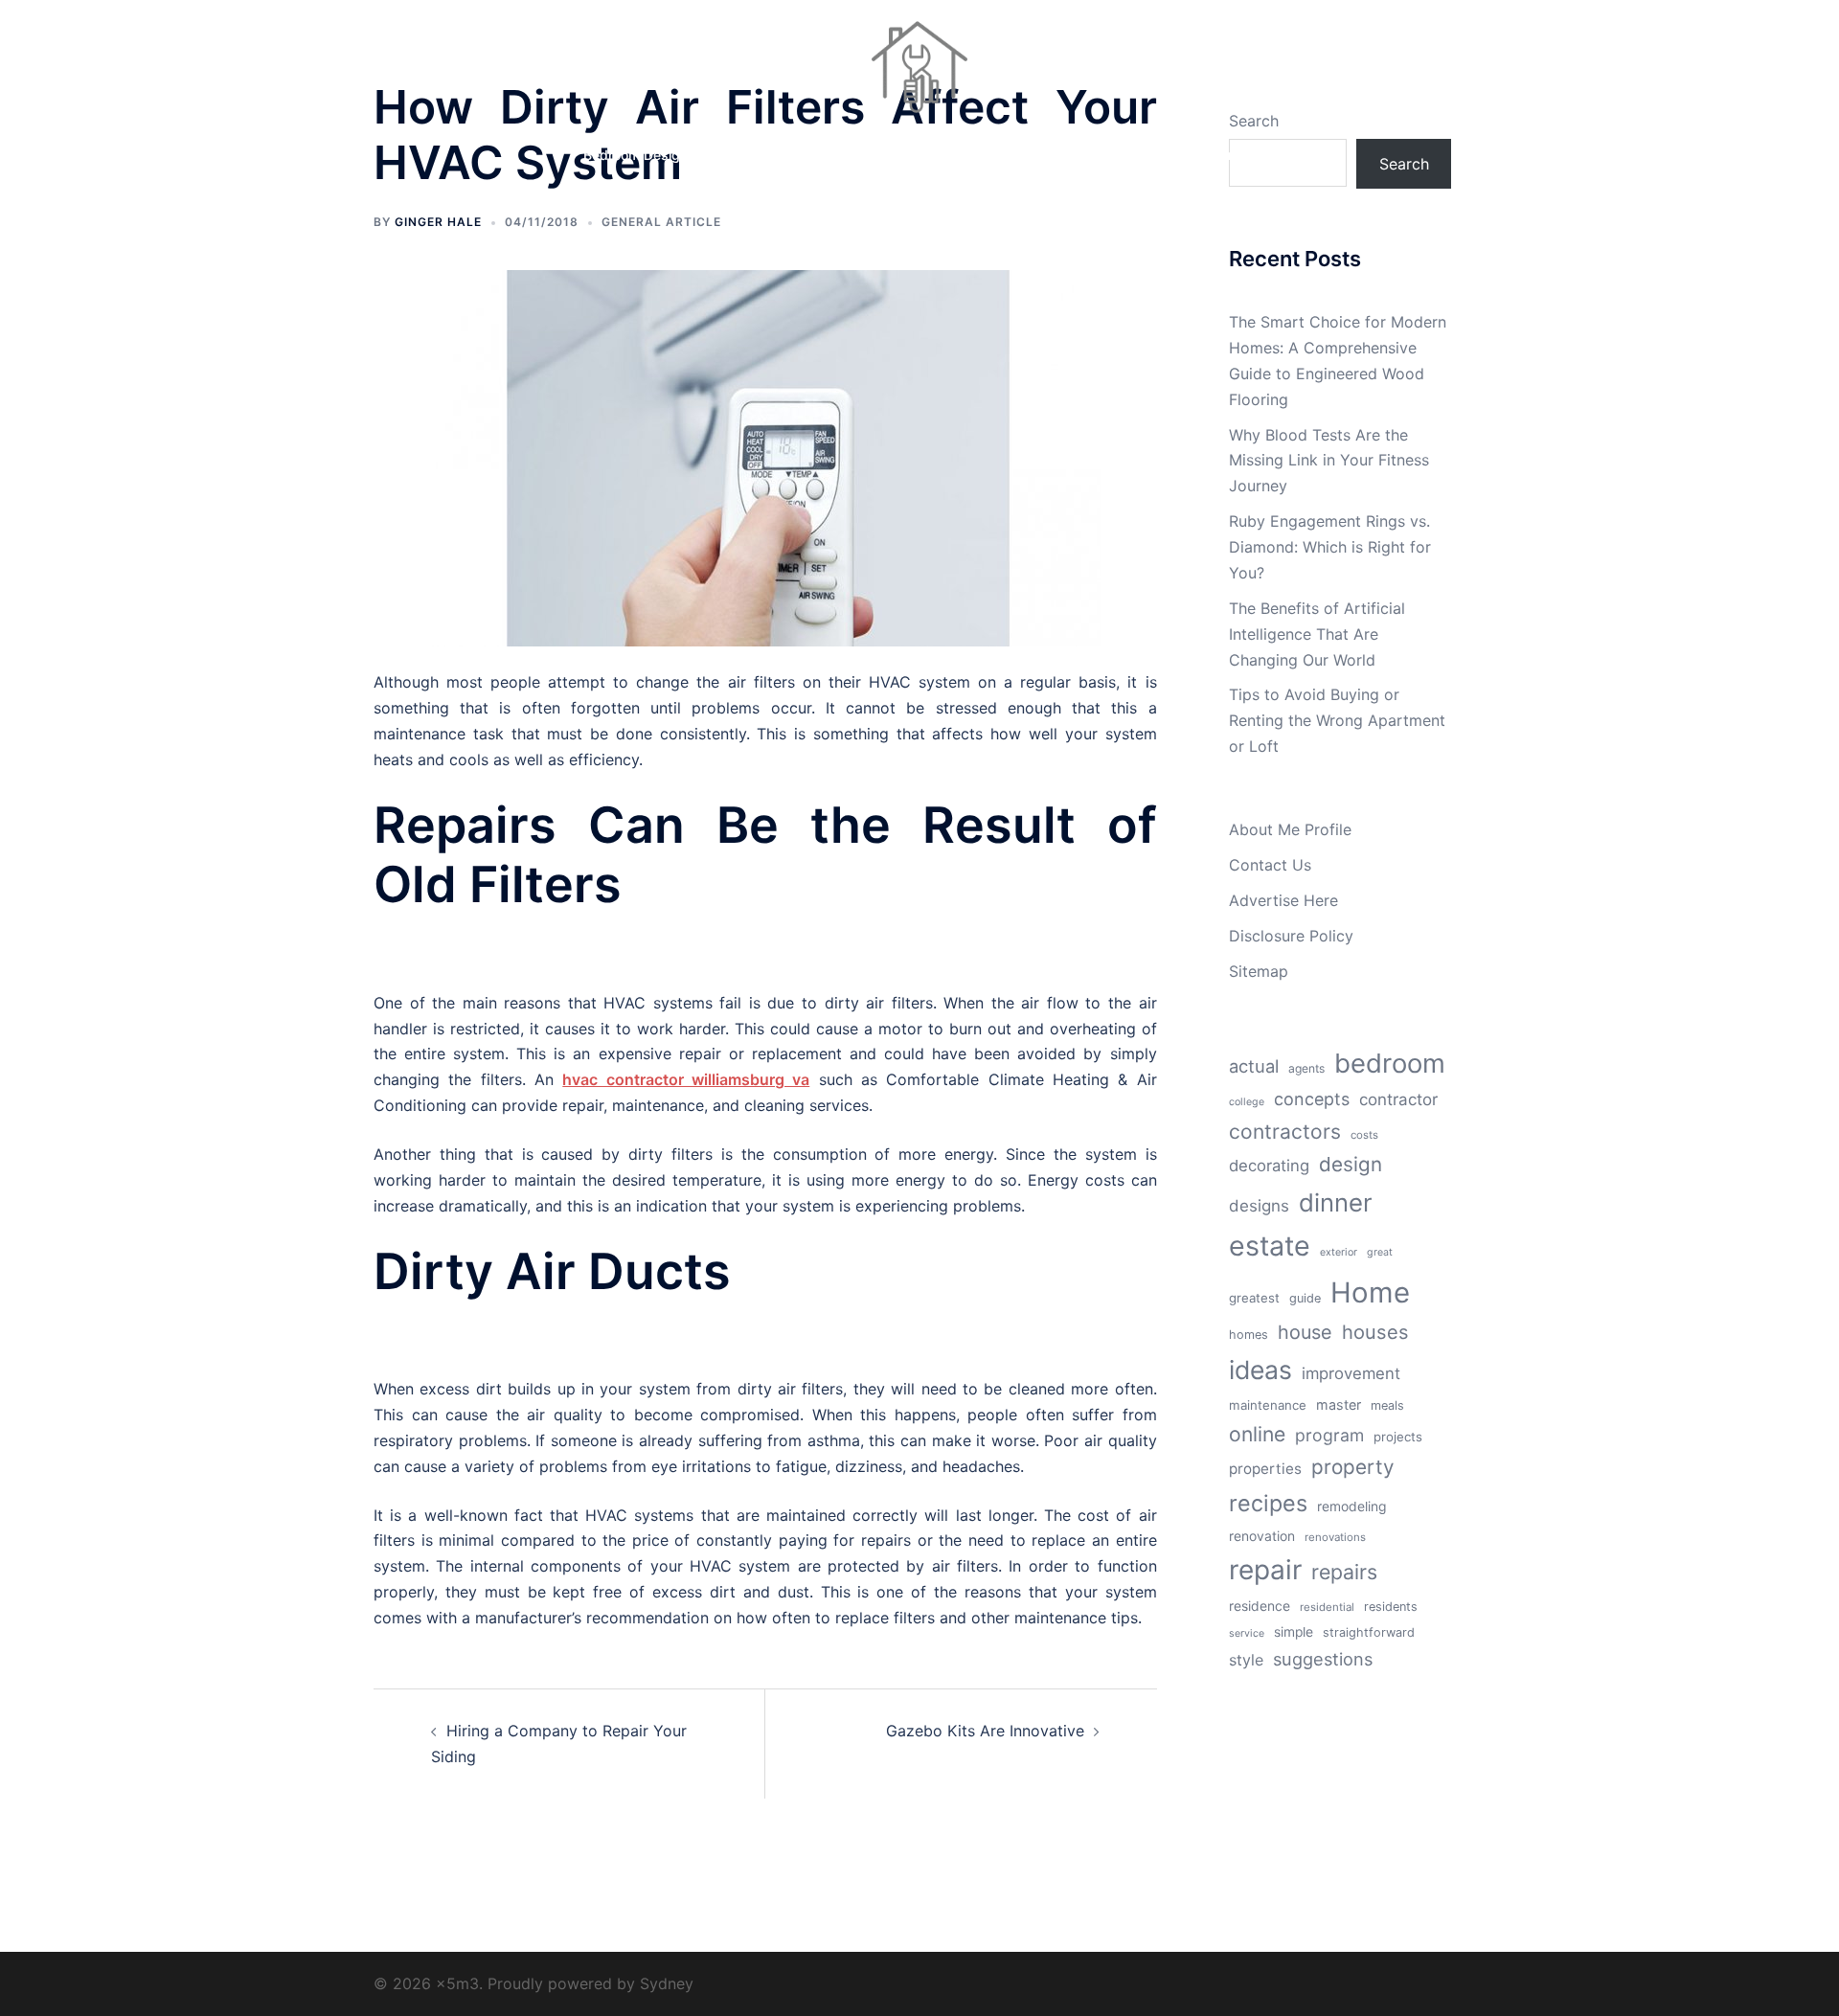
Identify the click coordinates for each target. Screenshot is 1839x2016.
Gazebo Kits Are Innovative (985, 1731)
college (1247, 1102)
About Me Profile (1290, 829)
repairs (1344, 1572)
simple (1294, 1632)
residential (1327, 1607)
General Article (661, 222)
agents (1306, 1068)
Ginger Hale (438, 222)
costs (1364, 1135)
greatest (1254, 1298)
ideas (1260, 1370)
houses (1375, 1332)
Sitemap (1259, 971)
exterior (1339, 1252)
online (1257, 1434)
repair (1265, 1570)
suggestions (1323, 1659)
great (1380, 1252)
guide (1305, 1298)
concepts (1312, 1099)
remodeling (1351, 1506)
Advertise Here (1283, 900)
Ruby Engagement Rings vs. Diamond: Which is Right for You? (1330, 547)
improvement (1351, 1373)
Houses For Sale (1065, 155)
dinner (1336, 1202)
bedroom (1390, 1063)
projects (1398, 1437)
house (1305, 1332)
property (1353, 1467)
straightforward (1369, 1632)
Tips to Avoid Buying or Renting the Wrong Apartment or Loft (1337, 720)
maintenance (1268, 1405)
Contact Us (1270, 865)
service (1247, 1633)
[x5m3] (919, 73)
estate (1270, 1246)
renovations (1335, 1537)
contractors (1285, 1132)
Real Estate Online (1200, 155)
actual (1254, 1066)
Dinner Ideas (762, 155)
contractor (1398, 1099)
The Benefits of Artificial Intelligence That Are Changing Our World (1317, 634)
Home (1370, 1292)
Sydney (667, 1983)
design (1351, 1164)
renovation (1262, 1536)
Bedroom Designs (639, 155)
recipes (1268, 1503)
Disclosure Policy (1291, 936)
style (1246, 1660)
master (1339, 1404)
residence (1260, 1606)
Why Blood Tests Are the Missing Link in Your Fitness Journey (1329, 461)
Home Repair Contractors (908, 155)
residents (1391, 1607)
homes (1249, 1335)
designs (1259, 1206)
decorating (1269, 1166)
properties (1265, 1469)
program (1329, 1435)
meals (1387, 1405)
